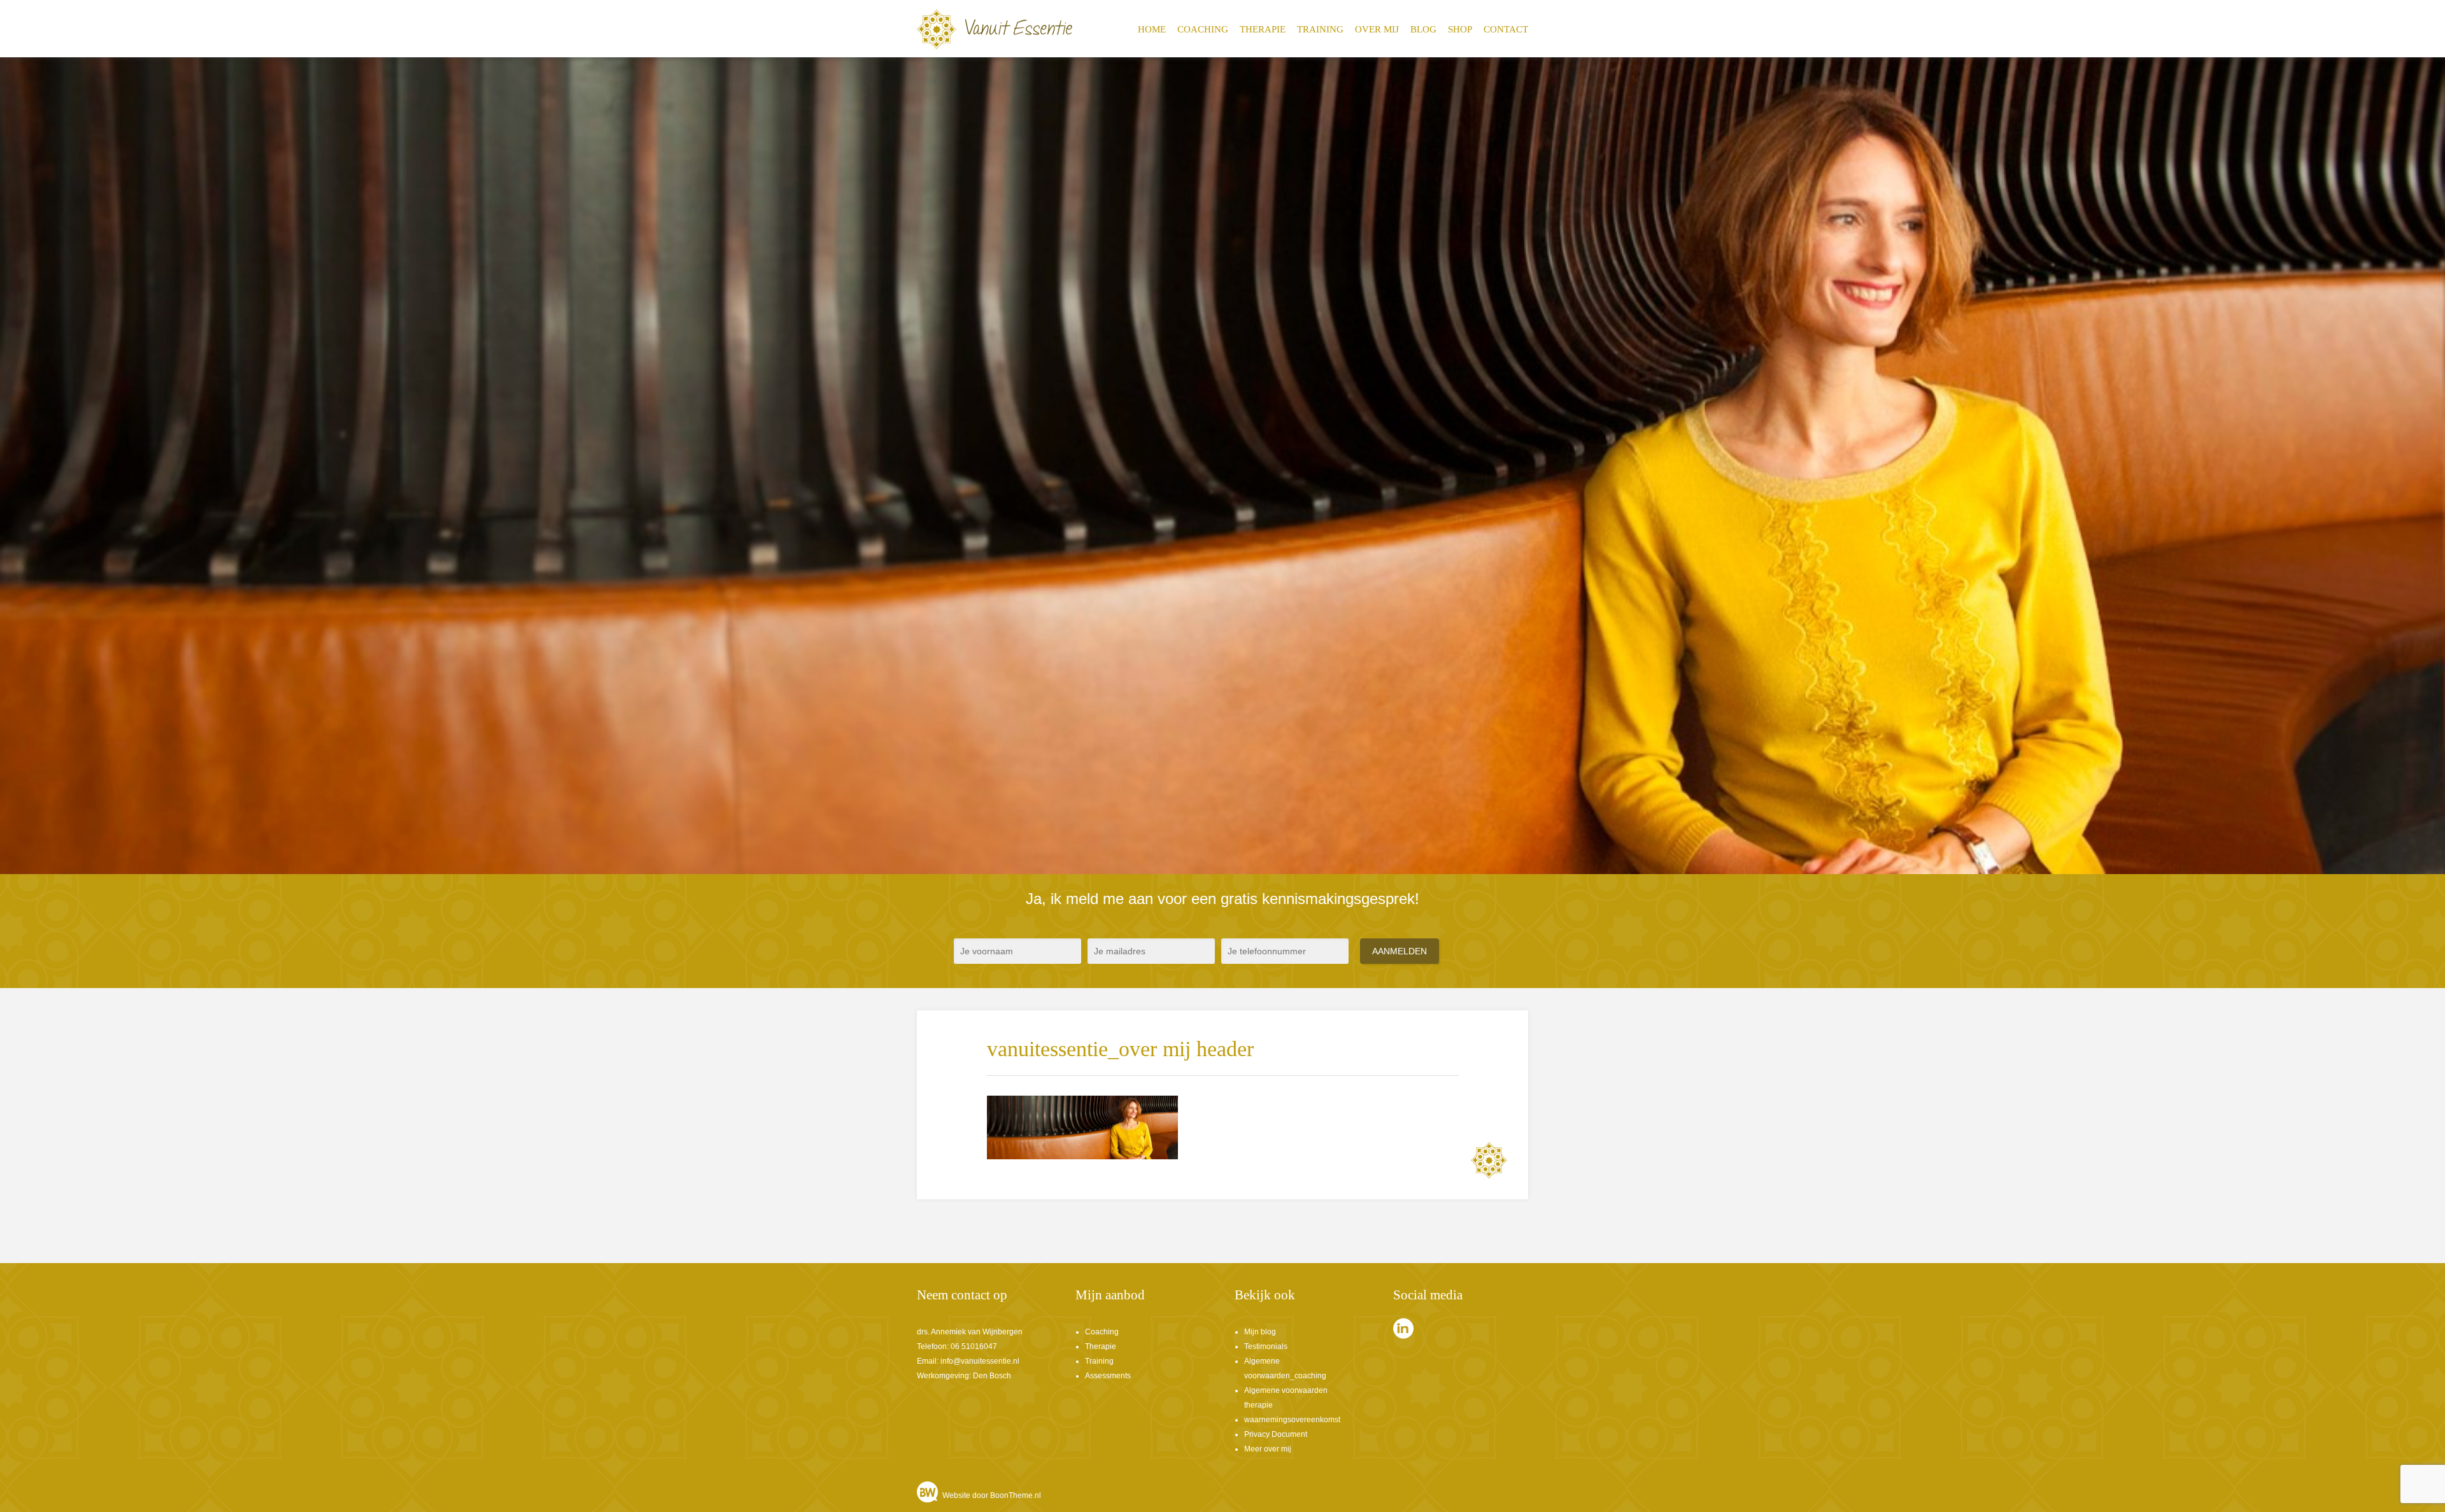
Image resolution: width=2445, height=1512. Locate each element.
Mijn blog (1260, 1332)
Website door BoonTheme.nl (992, 1495)
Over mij (1377, 29)
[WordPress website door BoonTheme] (929, 1495)
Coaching (1203, 29)
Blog (1423, 29)
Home (1152, 29)
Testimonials (1266, 1346)
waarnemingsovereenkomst (1292, 1420)
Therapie (1263, 29)
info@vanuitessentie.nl (980, 1361)
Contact (1506, 29)
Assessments (1108, 1376)
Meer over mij (1268, 1449)
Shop (1460, 29)
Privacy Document (1276, 1434)
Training (1320, 29)
